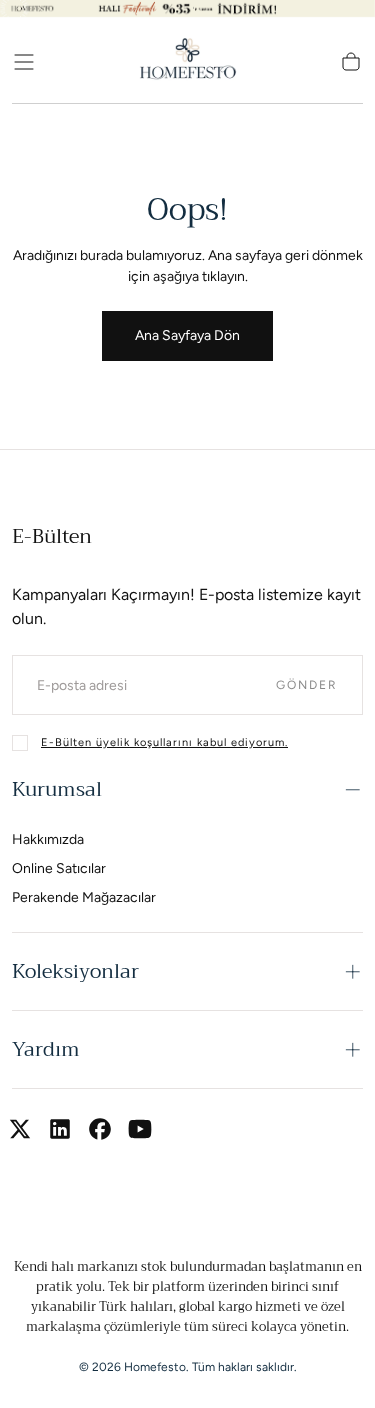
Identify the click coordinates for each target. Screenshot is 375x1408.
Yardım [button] (46, 1049)
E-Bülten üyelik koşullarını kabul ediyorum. (164, 742)
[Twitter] (20, 1129)
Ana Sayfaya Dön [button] (187, 335)
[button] (24, 62)
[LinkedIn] (60, 1129)
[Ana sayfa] (188, 62)
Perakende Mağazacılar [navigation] (84, 897)
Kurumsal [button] (57, 789)
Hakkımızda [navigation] (48, 839)
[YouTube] (140, 1129)
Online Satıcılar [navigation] (59, 868)
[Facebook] (100, 1129)
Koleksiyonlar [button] (75, 971)
